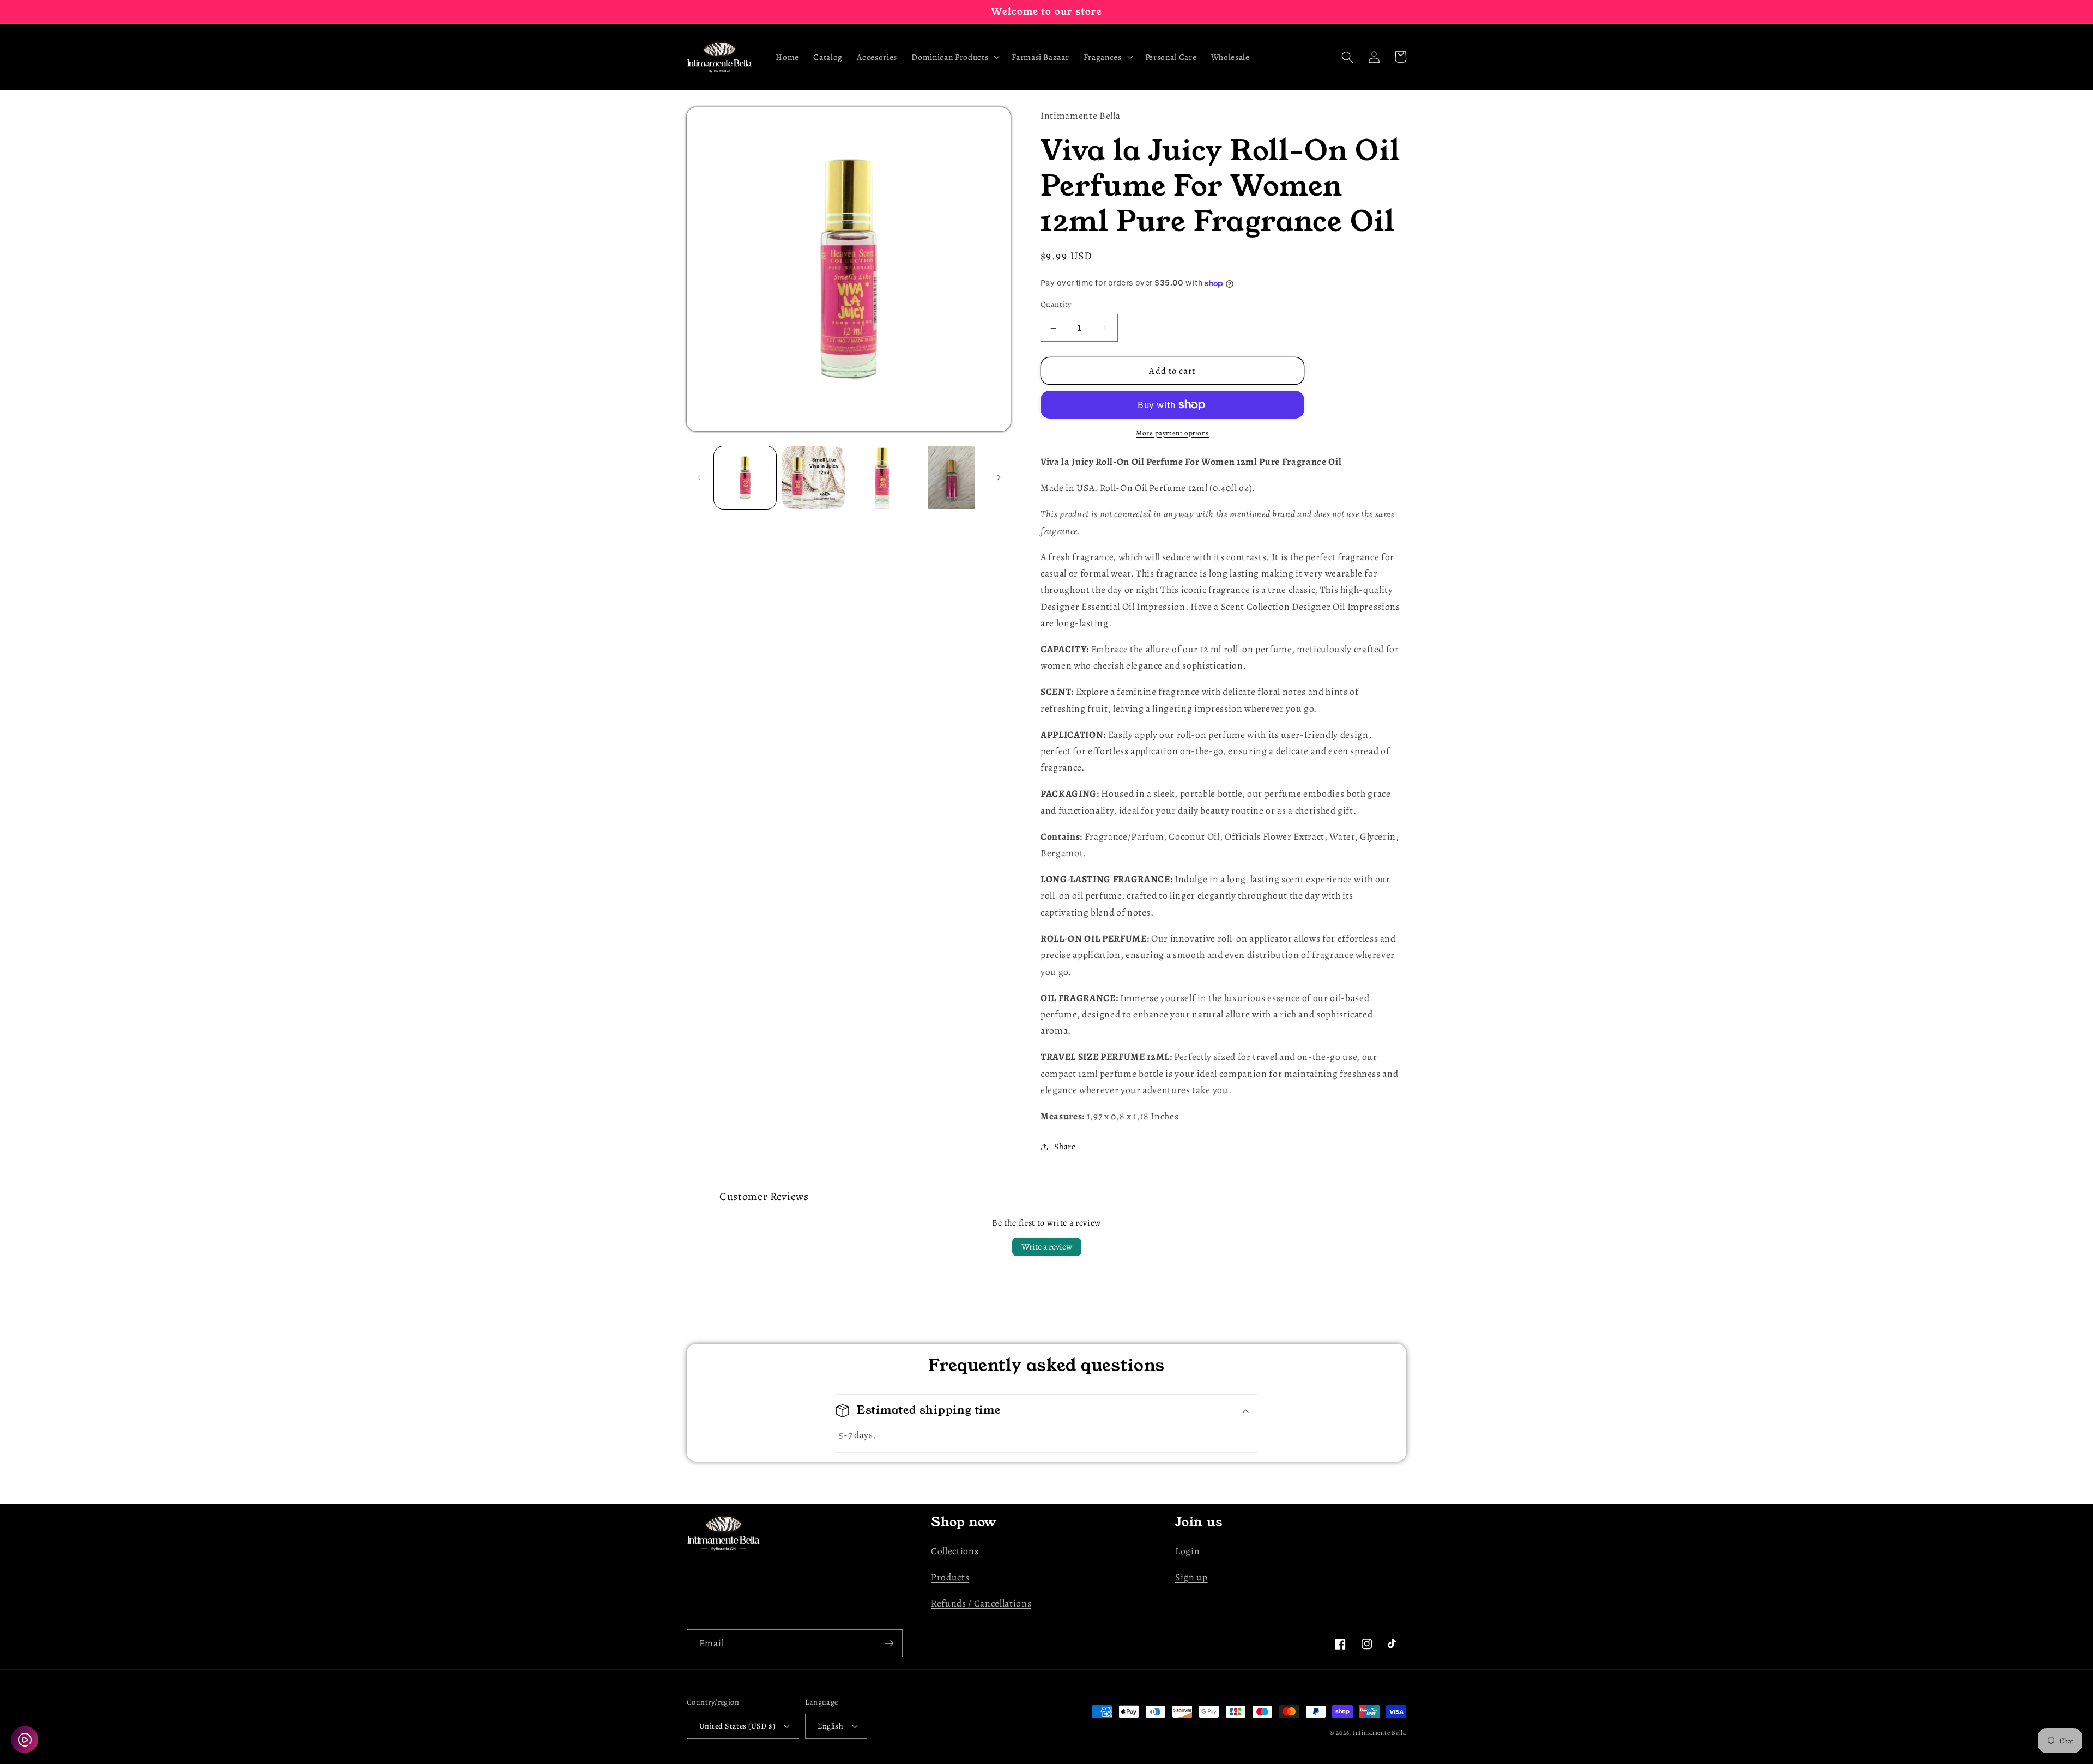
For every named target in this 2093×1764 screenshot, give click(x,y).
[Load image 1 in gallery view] (745, 478)
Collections (955, 1551)
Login (1187, 1551)
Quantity (1056, 304)
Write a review (1047, 1247)
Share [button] (1065, 1146)
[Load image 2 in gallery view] (813, 478)
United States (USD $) (737, 1726)
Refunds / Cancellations (981, 1603)
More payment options (1172, 433)
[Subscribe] (889, 1644)
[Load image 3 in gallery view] (882, 478)
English (830, 1726)
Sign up (1191, 1577)
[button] (954, 57)
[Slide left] (699, 477)
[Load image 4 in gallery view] (951, 478)
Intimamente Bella (1380, 1733)
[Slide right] (999, 477)
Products (950, 1577)
